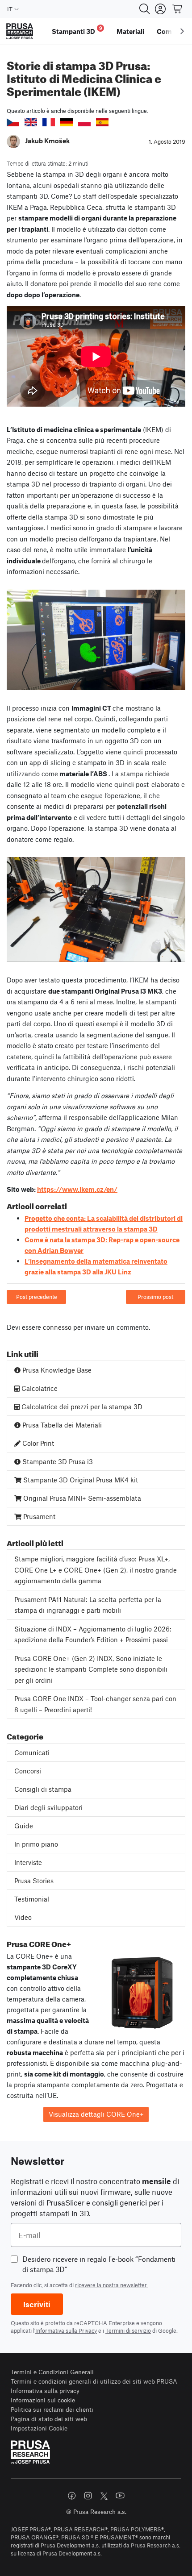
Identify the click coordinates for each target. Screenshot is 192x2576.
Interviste (28, 1862)
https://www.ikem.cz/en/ (77, 1189)
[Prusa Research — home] (20, 31)
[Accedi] (160, 9)
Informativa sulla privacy (45, 2391)
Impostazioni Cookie (39, 2428)
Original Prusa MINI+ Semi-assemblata (81, 1498)
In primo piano (36, 1844)
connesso (57, 1327)
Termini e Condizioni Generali (52, 2372)
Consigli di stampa (43, 1789)
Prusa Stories (34, 1881)
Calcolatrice (39, 1388)
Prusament (38, 1516)
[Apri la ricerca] (145, 9)
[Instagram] (88, 2496)
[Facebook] (72, 2496)
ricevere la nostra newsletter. (111, 2285)
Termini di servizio (128, 2330)
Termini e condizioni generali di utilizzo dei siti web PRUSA (94, 2381)
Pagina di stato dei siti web (49, 2419)
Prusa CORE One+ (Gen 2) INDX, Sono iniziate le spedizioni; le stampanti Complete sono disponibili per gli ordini (91, 1669)
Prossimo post (155, 1297)
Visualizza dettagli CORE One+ (96, 2114)
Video (23, 1917)
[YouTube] (120, 2496)
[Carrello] (178, 9)
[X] (104, 2496)
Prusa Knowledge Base (56, 1370)
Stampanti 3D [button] (77, 30)
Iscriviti (37, 2304)
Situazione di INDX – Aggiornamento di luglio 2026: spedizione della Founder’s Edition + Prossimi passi (93, 1634)
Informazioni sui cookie (43, 2400)
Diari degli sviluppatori (48, 1807)
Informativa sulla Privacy (66, 2330)
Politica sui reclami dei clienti (52, 2409)
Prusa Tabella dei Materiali (61, 1425)
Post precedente (37, 1297)
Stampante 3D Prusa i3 (57, 1461)
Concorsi (28, 1771)
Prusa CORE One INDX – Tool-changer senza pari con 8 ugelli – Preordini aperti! (95, 1704)
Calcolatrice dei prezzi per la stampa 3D (81, 1407)
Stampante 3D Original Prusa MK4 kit (80, 1480)
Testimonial (32, 1899)
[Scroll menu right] (182, 31)
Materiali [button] (130, 31)
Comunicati (32, 1752)
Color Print (37, 1443)
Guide (24, 1826)
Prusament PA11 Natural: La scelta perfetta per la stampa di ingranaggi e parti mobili (88, 1605)
